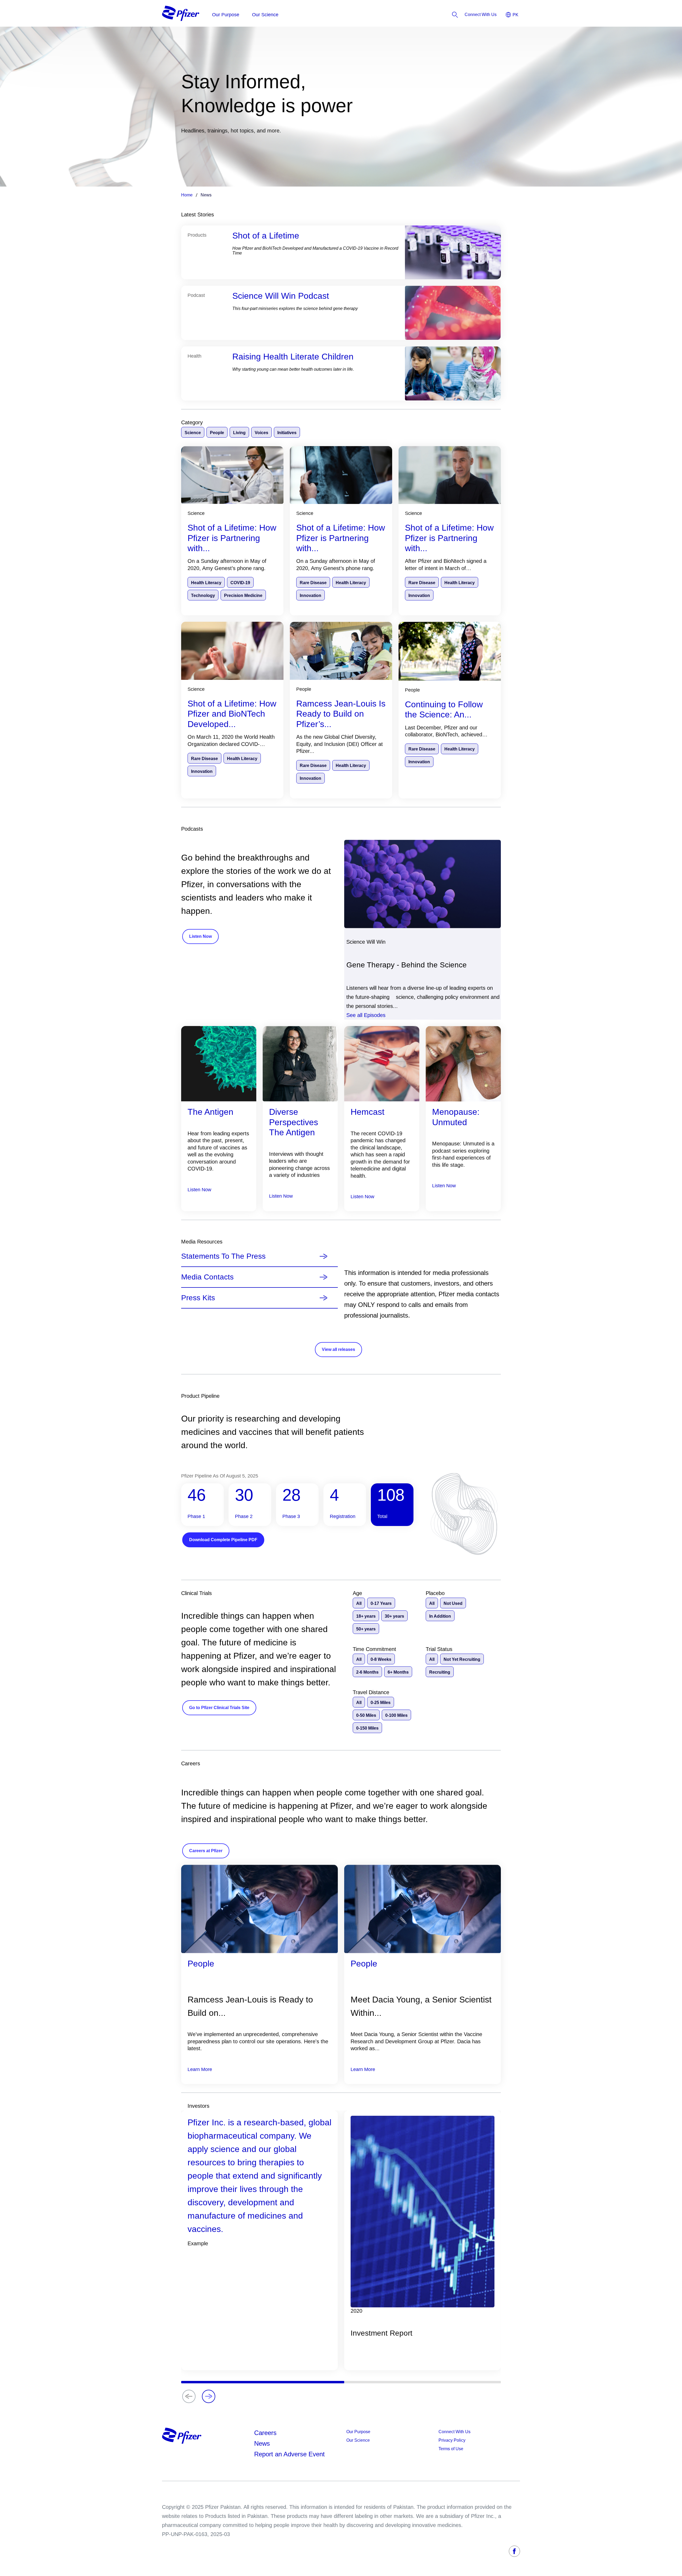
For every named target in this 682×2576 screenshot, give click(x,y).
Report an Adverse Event (289, 2454)
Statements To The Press (223, 1256)
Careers (265, 2433)
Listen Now (199, 1190)
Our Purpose (358, 2432)
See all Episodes (366, 1015)
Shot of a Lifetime (266, 236)
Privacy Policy (452, 2440)
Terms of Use (451, 2449)
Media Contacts (207, 1277)
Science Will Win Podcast (281, 296)
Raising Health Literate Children (293, 357)
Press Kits (198, 1298)
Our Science (358, 2440)
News (262, 2443)
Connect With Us (454, 2432)
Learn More (200, 2069)
